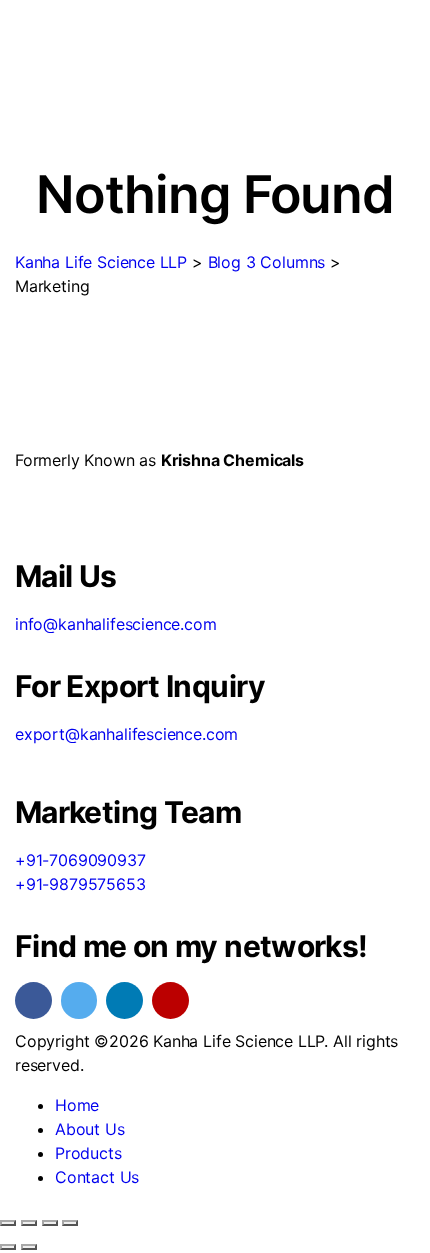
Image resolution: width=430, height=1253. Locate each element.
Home (77, 1105)
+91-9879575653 (80, 884)
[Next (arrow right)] (29, 1247)
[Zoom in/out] (8, 1223)
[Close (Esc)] (70, 1223)
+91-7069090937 (80, 860)
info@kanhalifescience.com (116, 624)
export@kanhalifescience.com (126, 734)
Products (88, 1153)
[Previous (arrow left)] (8, 1247)
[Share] (50, 1223)
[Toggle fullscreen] (29, 1223)
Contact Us (97, 1177)
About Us (90, 1129)
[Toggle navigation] (29, 125)
